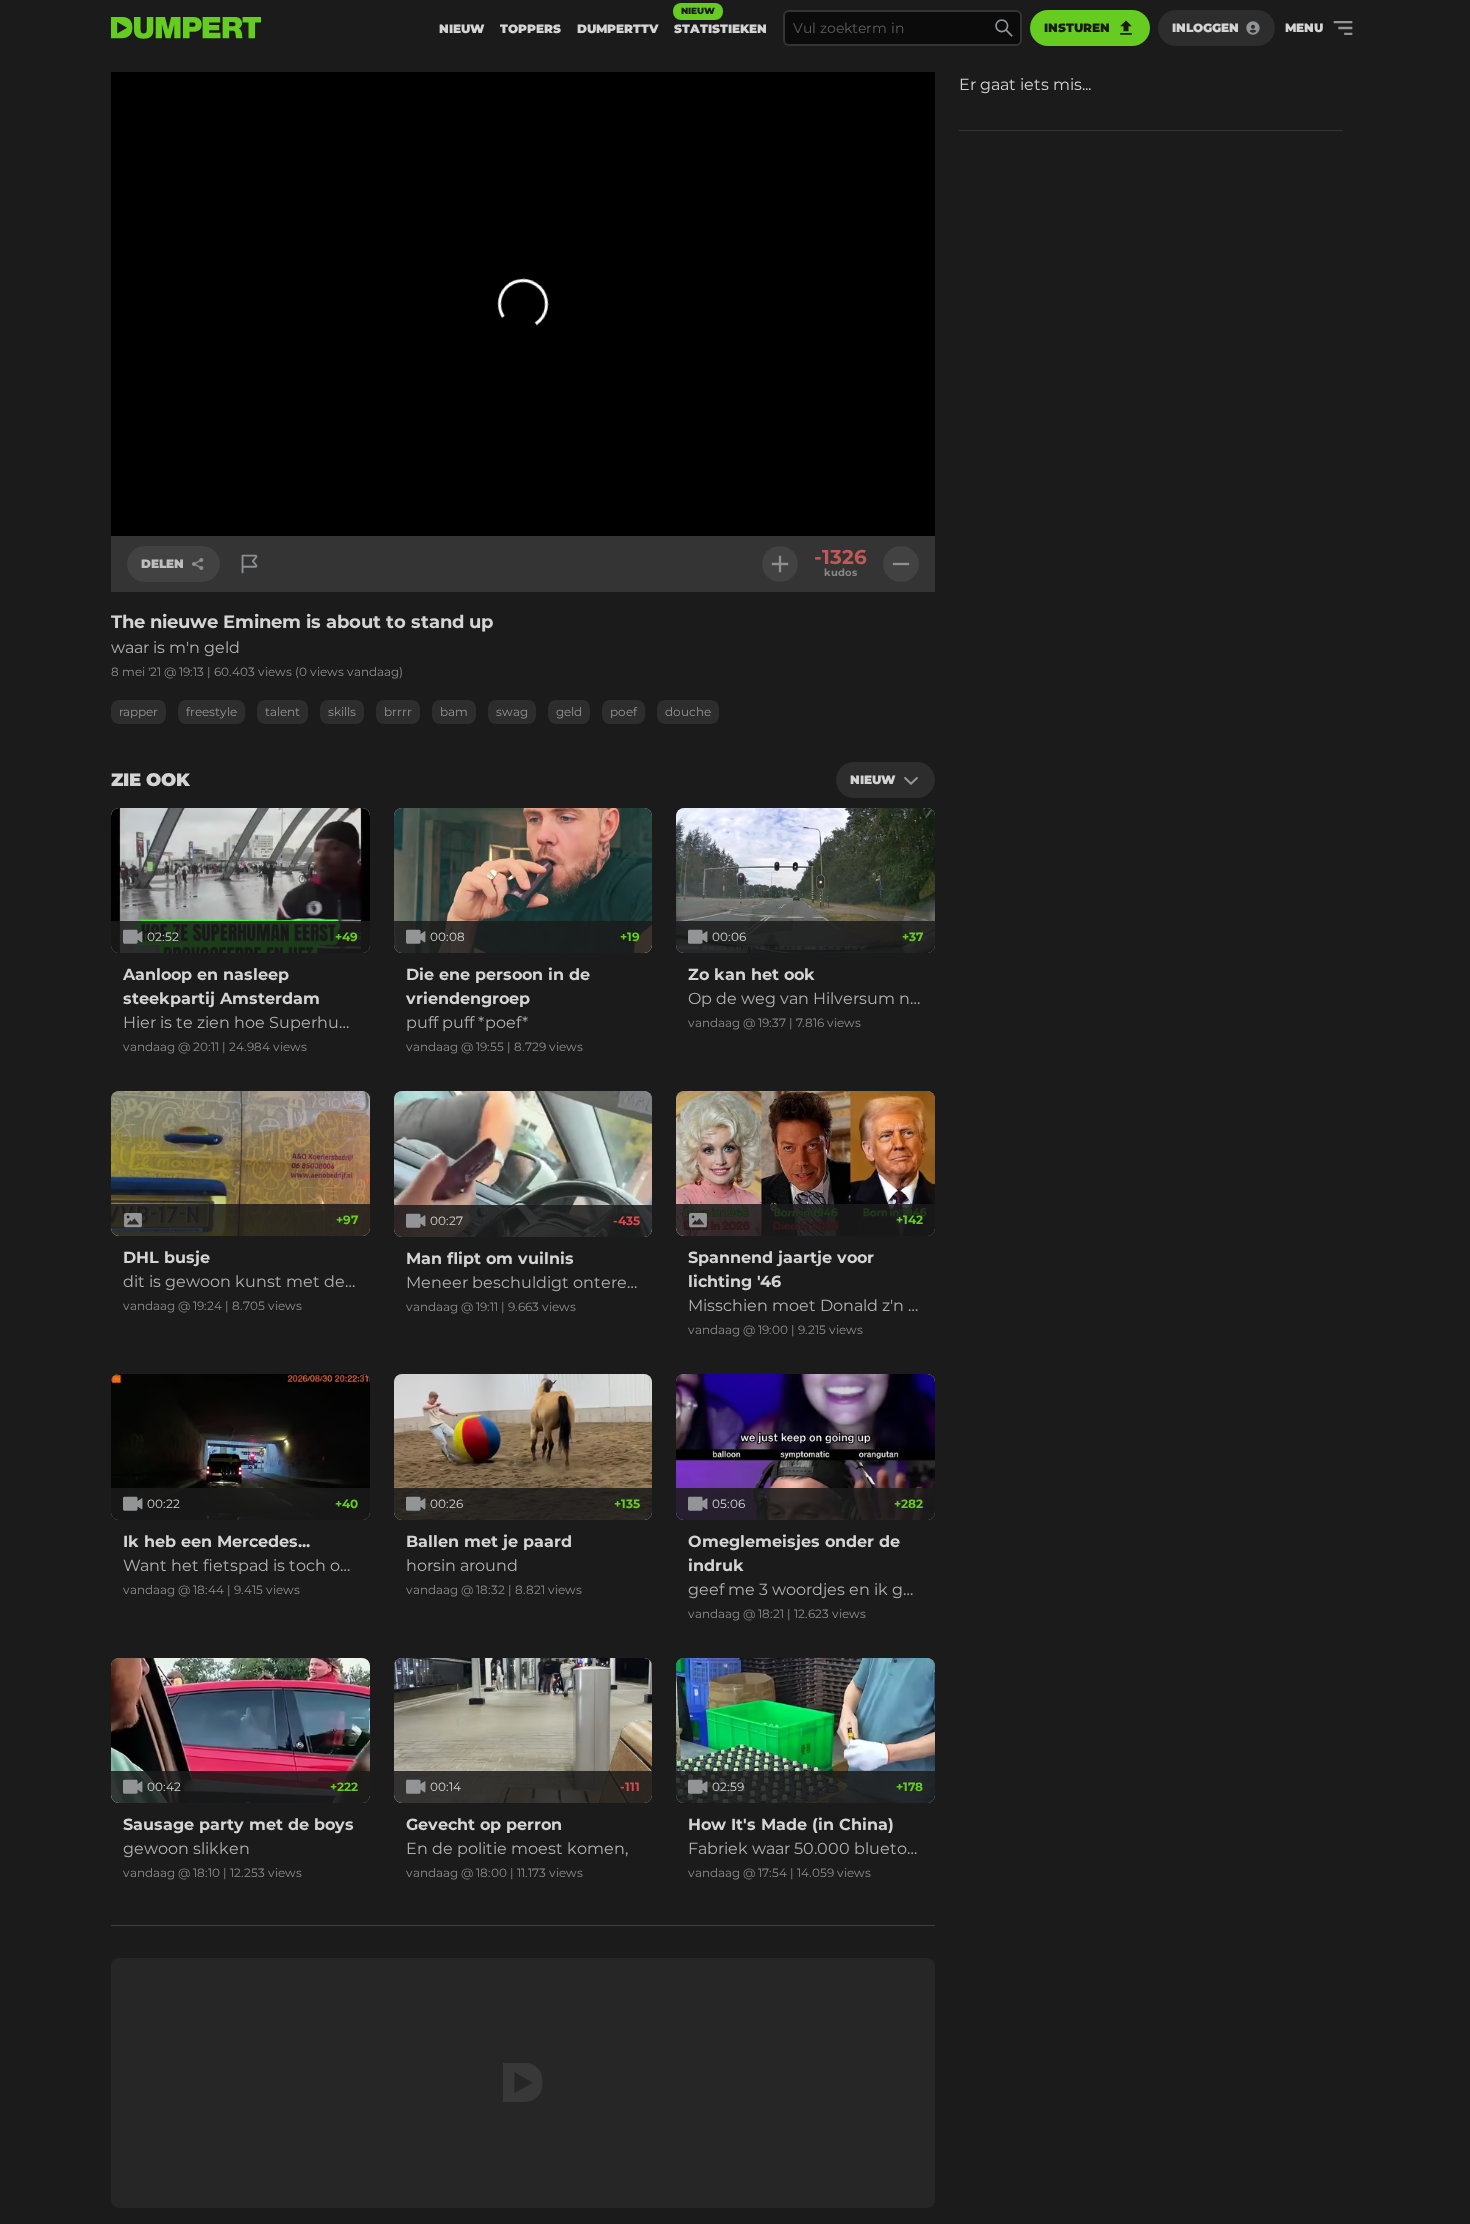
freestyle (211, 711)
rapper (138, 711)
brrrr (398, 711)
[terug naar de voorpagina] (186, 28)
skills (342, 711)
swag (512, 711)
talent (282, 711)
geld (569, 711)
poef (623, 711)
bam (454, 711)
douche (688, 711)
